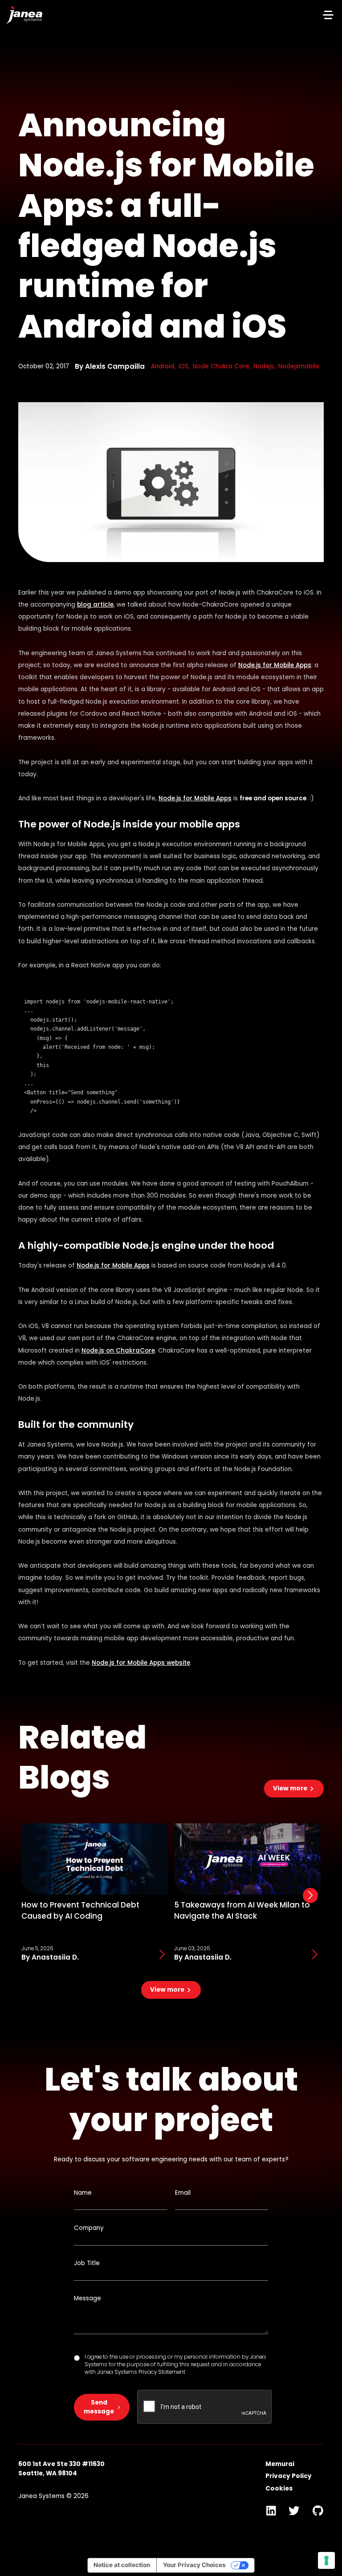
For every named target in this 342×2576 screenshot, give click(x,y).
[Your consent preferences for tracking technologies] (326, 2560)
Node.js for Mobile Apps (275, 665)
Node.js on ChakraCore (118, 1351)
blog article (95, 605)
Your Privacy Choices (194, 2565)
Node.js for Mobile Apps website (141, 1663)
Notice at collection (122, 2565)
